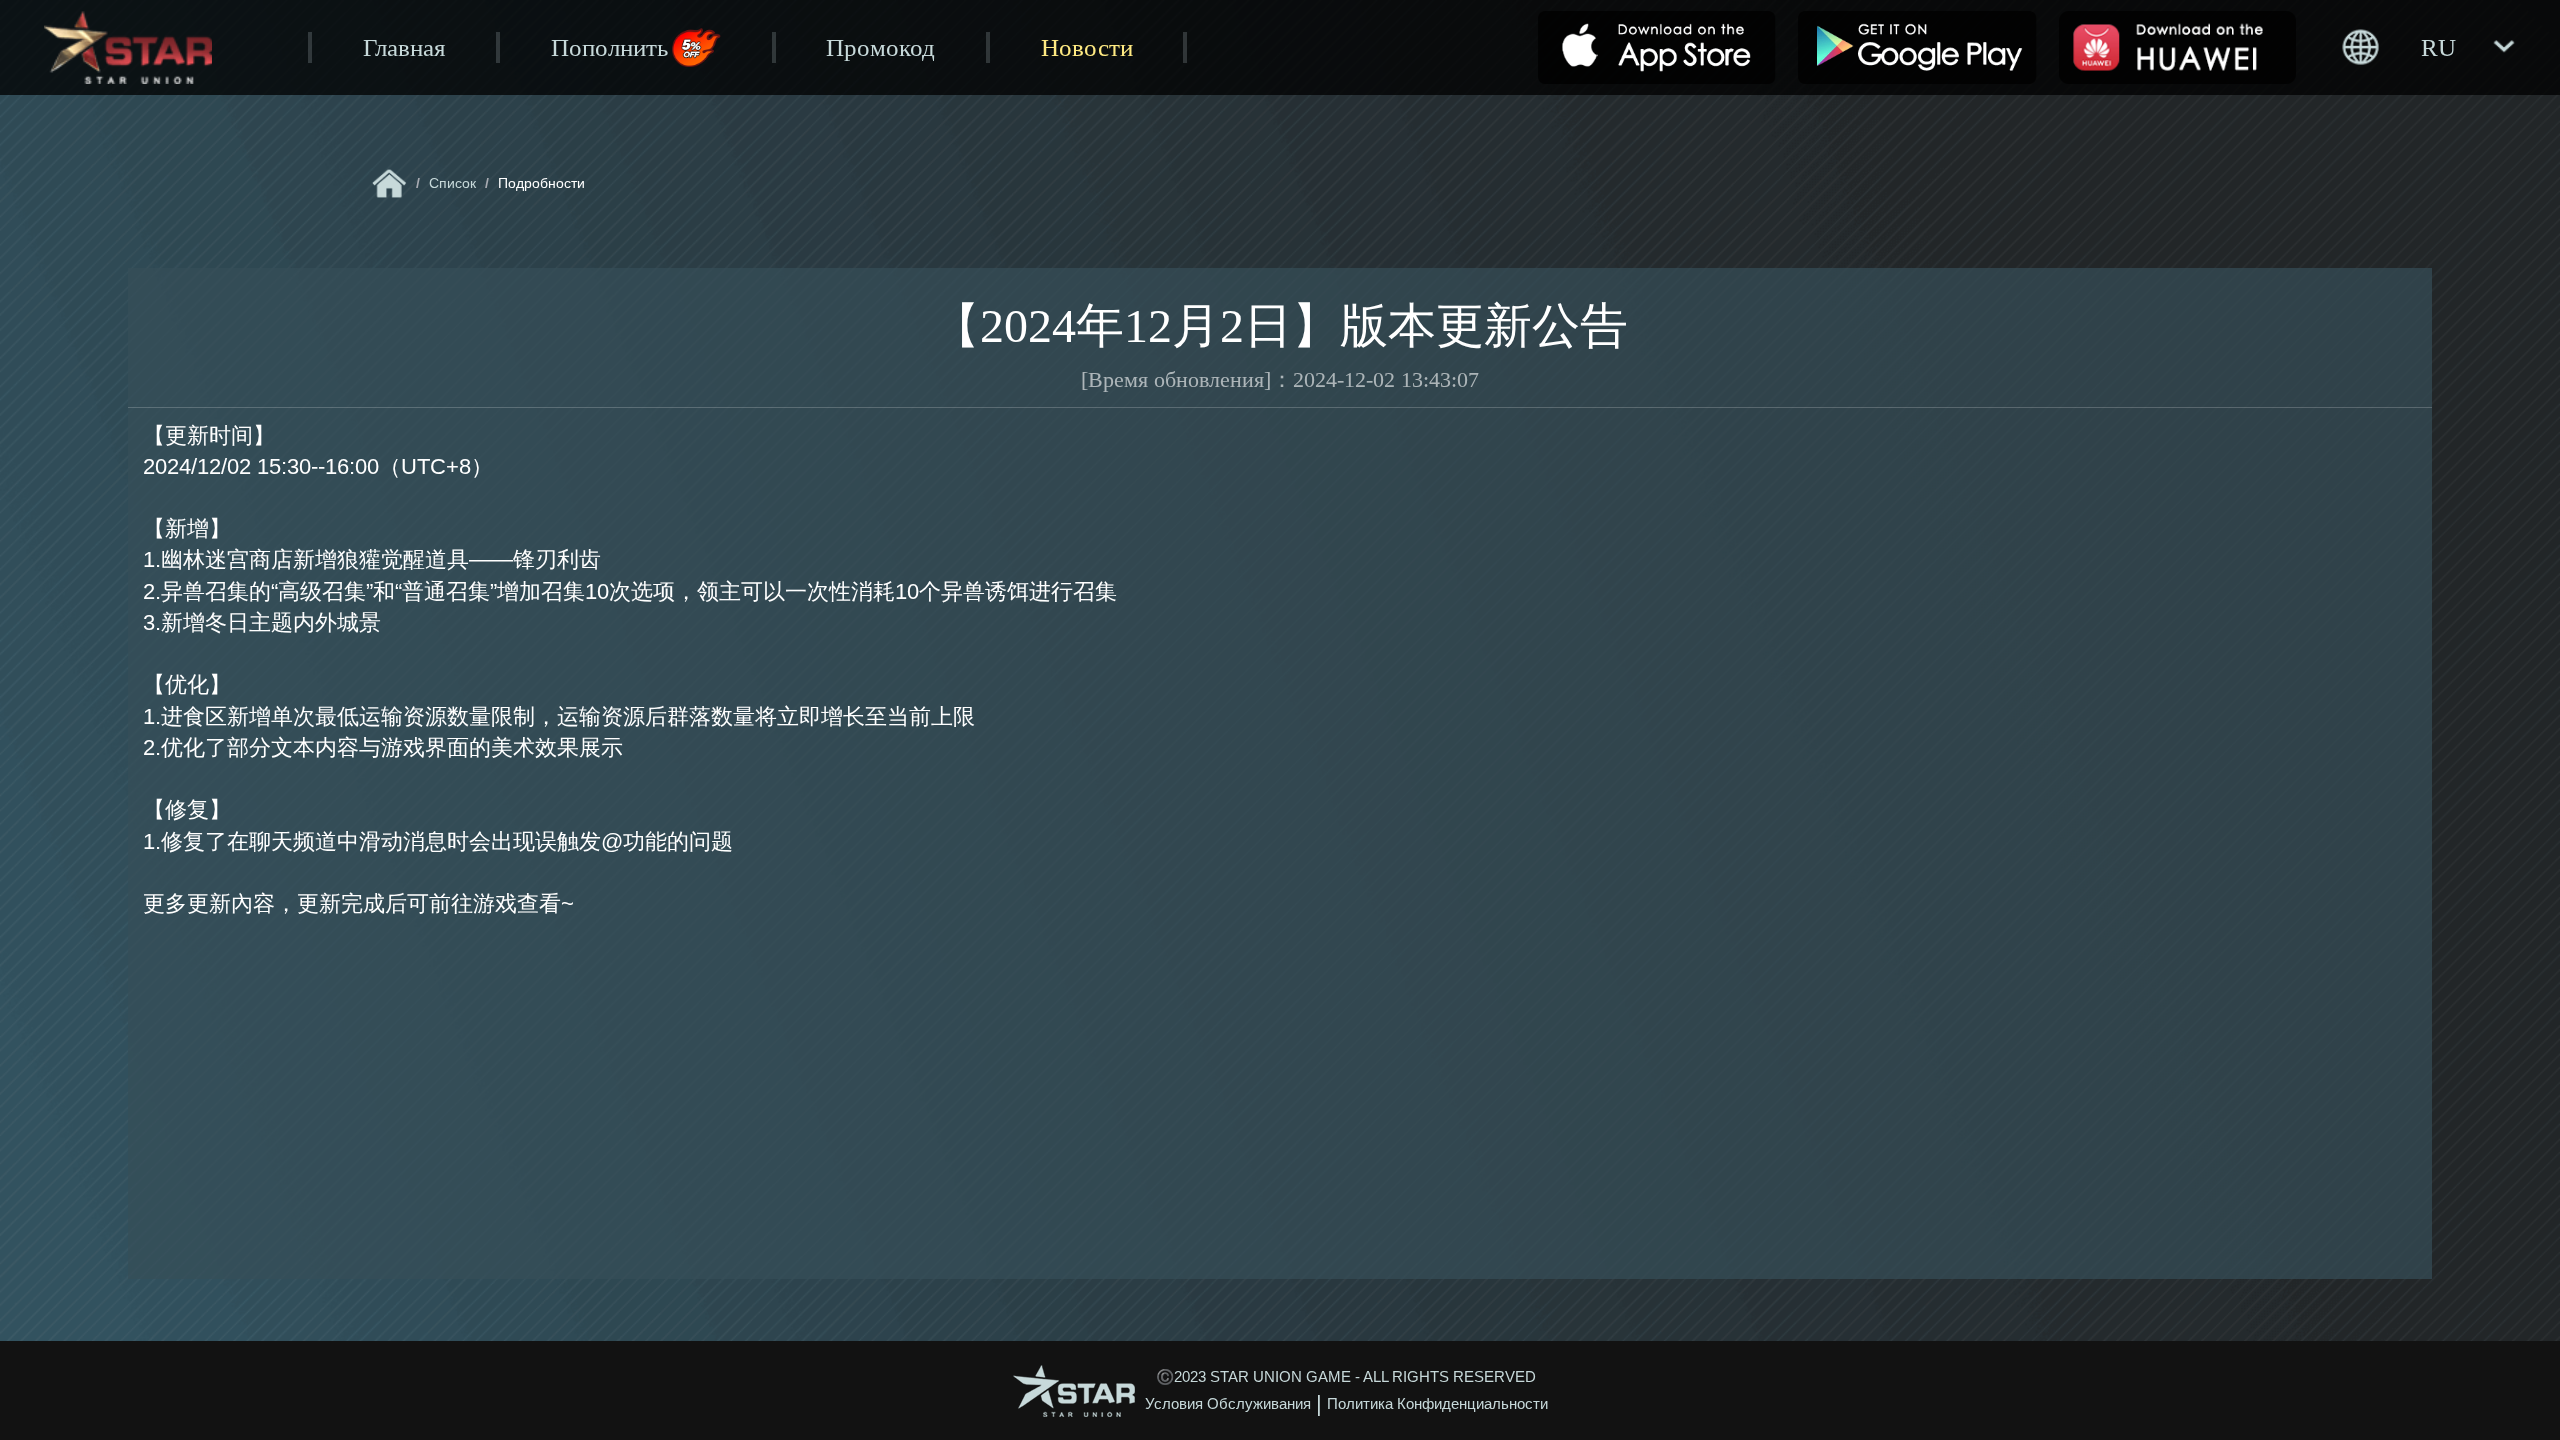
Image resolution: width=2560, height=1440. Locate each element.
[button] (2427, 47)
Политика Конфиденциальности (1437, 1404)
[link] (389, 183)
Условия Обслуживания (1228, 1404)
